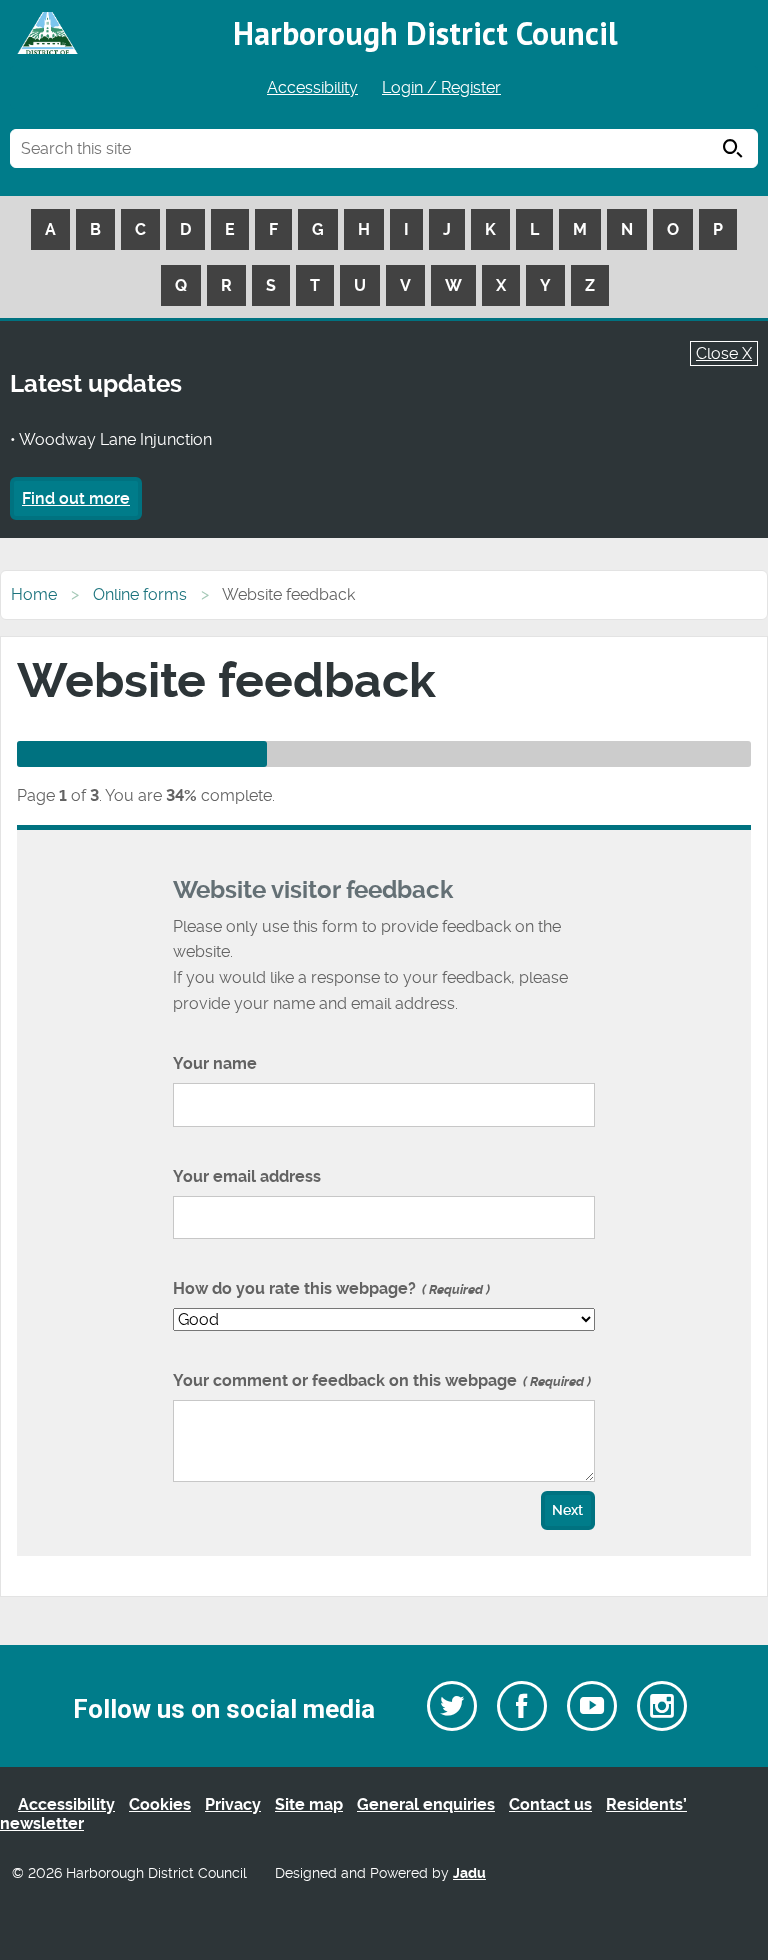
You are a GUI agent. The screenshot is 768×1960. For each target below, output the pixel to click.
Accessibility (312, 87)
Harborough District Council (425, 33)
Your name (215, 1063)
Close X (724, 353)
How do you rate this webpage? (329, 1288)
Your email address (247, 1176)
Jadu (469, 1873)
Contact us (550, 1804)
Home (34, 594)
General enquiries (426, 1804)
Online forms (140, 594)
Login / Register (441, 87)
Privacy (233, 1804)
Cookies (160, 1804)
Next (567, 1510)
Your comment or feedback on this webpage (380, 1380)
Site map (309, 1804)
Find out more (76, 498)
